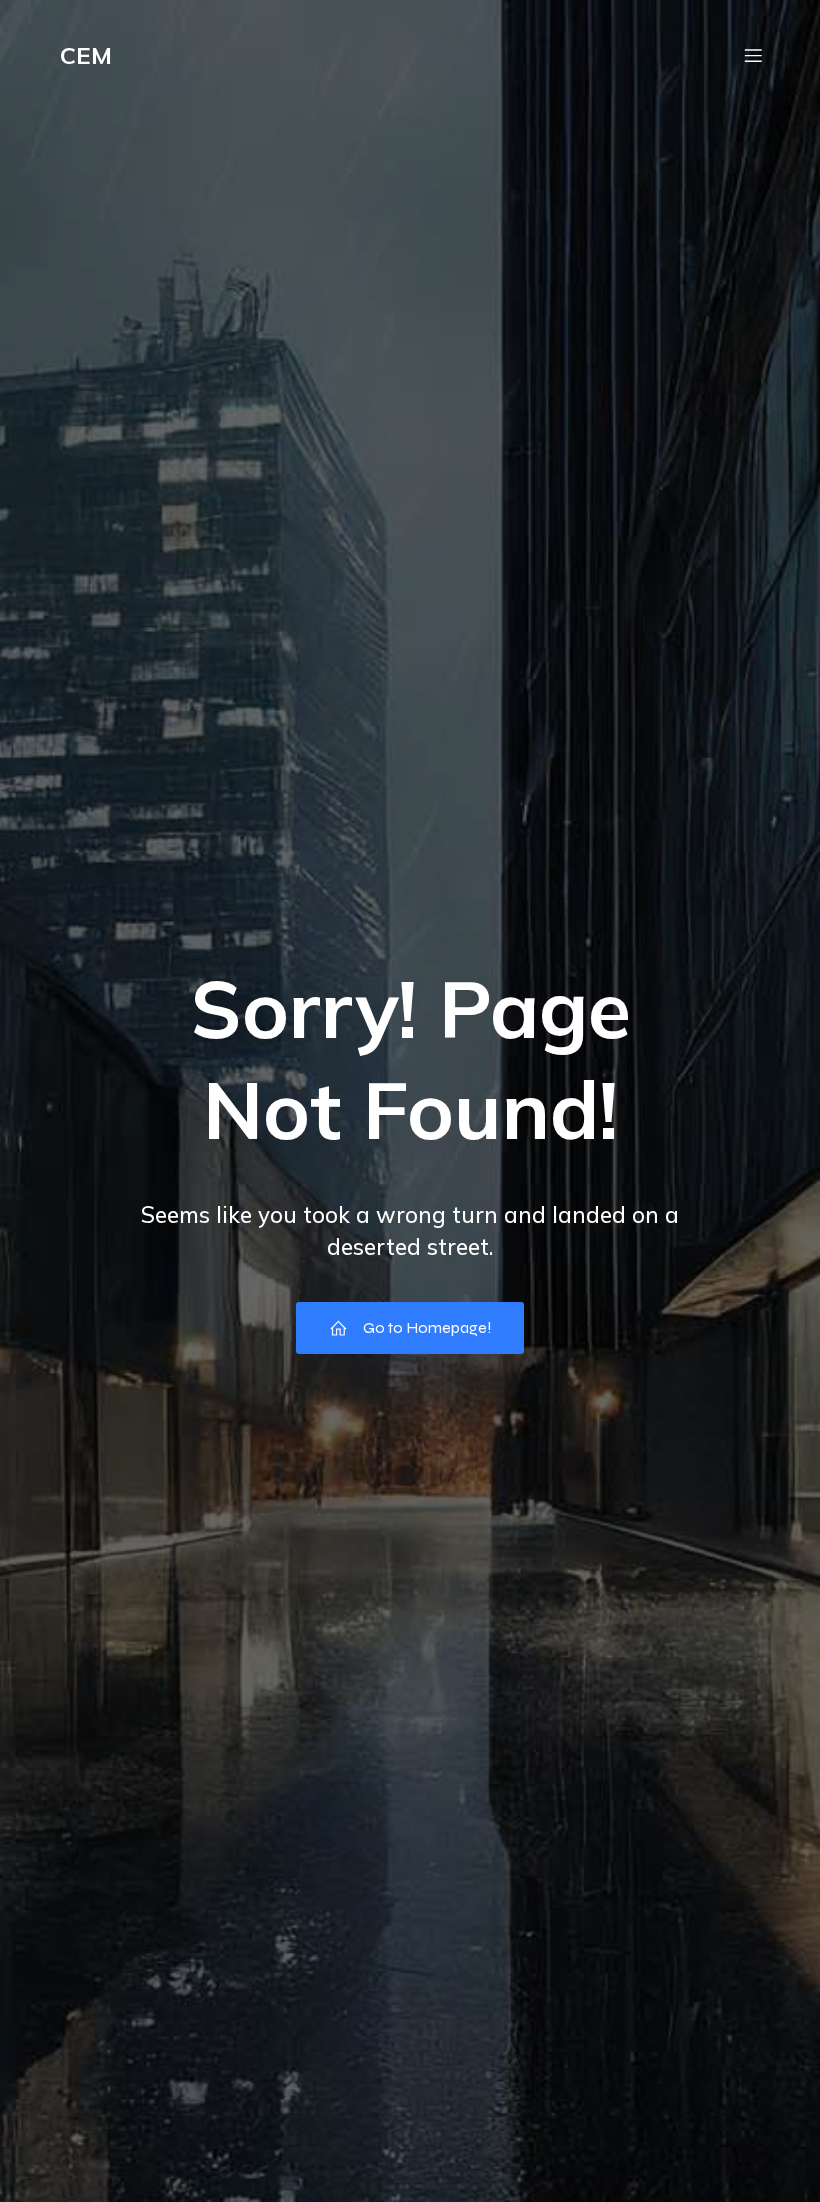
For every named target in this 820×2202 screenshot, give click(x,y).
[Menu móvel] (753, 55)
